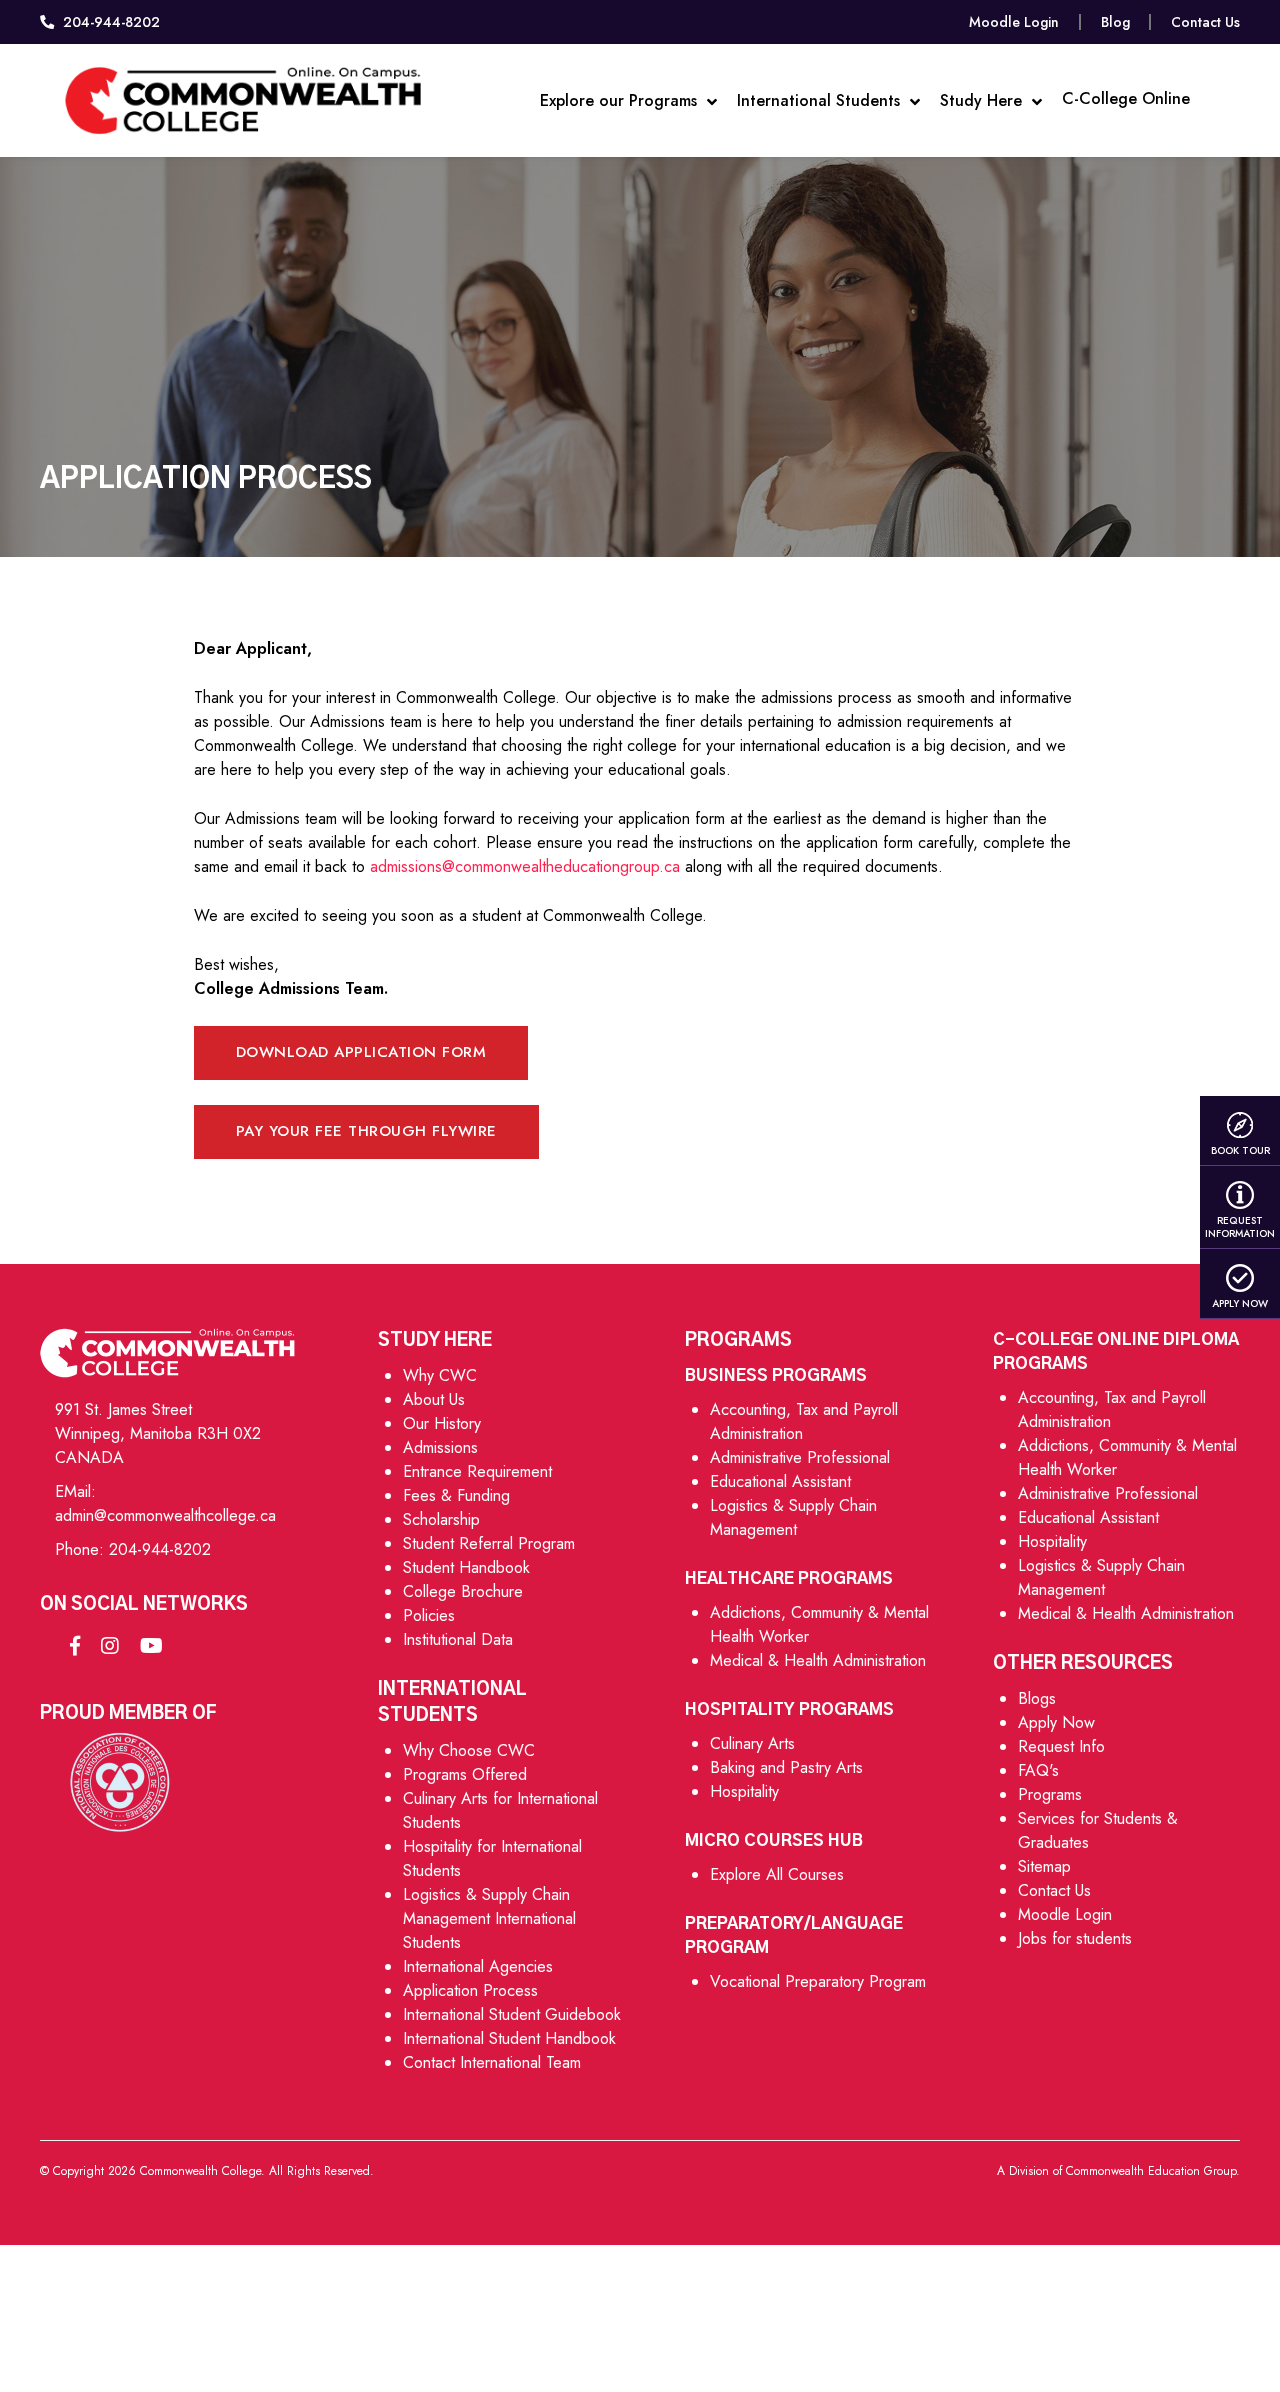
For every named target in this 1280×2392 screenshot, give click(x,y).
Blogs (1037, 1698)
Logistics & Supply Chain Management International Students (489, 1918)
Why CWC (440, 1375)
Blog (1115, 22)
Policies (429, 1615)
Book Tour (1240, 1150)
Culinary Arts (752, 1743)
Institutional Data (458, 1639)
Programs (1050, 1794)
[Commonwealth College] (243, 101)
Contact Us (1205, 22)
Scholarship (441, 1519)
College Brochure (463, 1591)
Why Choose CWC (469, 1750)
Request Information (1240, 1226)
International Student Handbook (509, 2038)
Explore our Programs (621, 100)
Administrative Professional (800, 1457)
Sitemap (1044, 1866)
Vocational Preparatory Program (818, 1981)
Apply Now (1240, 1303)
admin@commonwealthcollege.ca (165, 1515)
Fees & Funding (456, 1495)
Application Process (470, 1990)
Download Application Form (361, 1052)
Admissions (440, 1447)
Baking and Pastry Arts (786, 1767)
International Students (821, 100)
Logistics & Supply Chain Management (793, 1517)
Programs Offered (465, 1774)
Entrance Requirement (477, 1471)
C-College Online (1126, 98)
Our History (442, 1423)
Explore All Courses (777, 1874)
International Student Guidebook (512, 2014)
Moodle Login (1014, 22)
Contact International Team (492, 2062)
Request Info (1061, 1746)
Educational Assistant (780, 1481)
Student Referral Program (489, 1543)
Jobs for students (1075, 1938)
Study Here (983, 100)
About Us (434, 1399)
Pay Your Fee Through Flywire (366, 1131)
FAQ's (1038, 1770)
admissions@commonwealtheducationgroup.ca (527, 866)
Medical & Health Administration (818, 1660)
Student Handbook (466, 1567)
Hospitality (744, 1791)
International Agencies (478, 1966)
